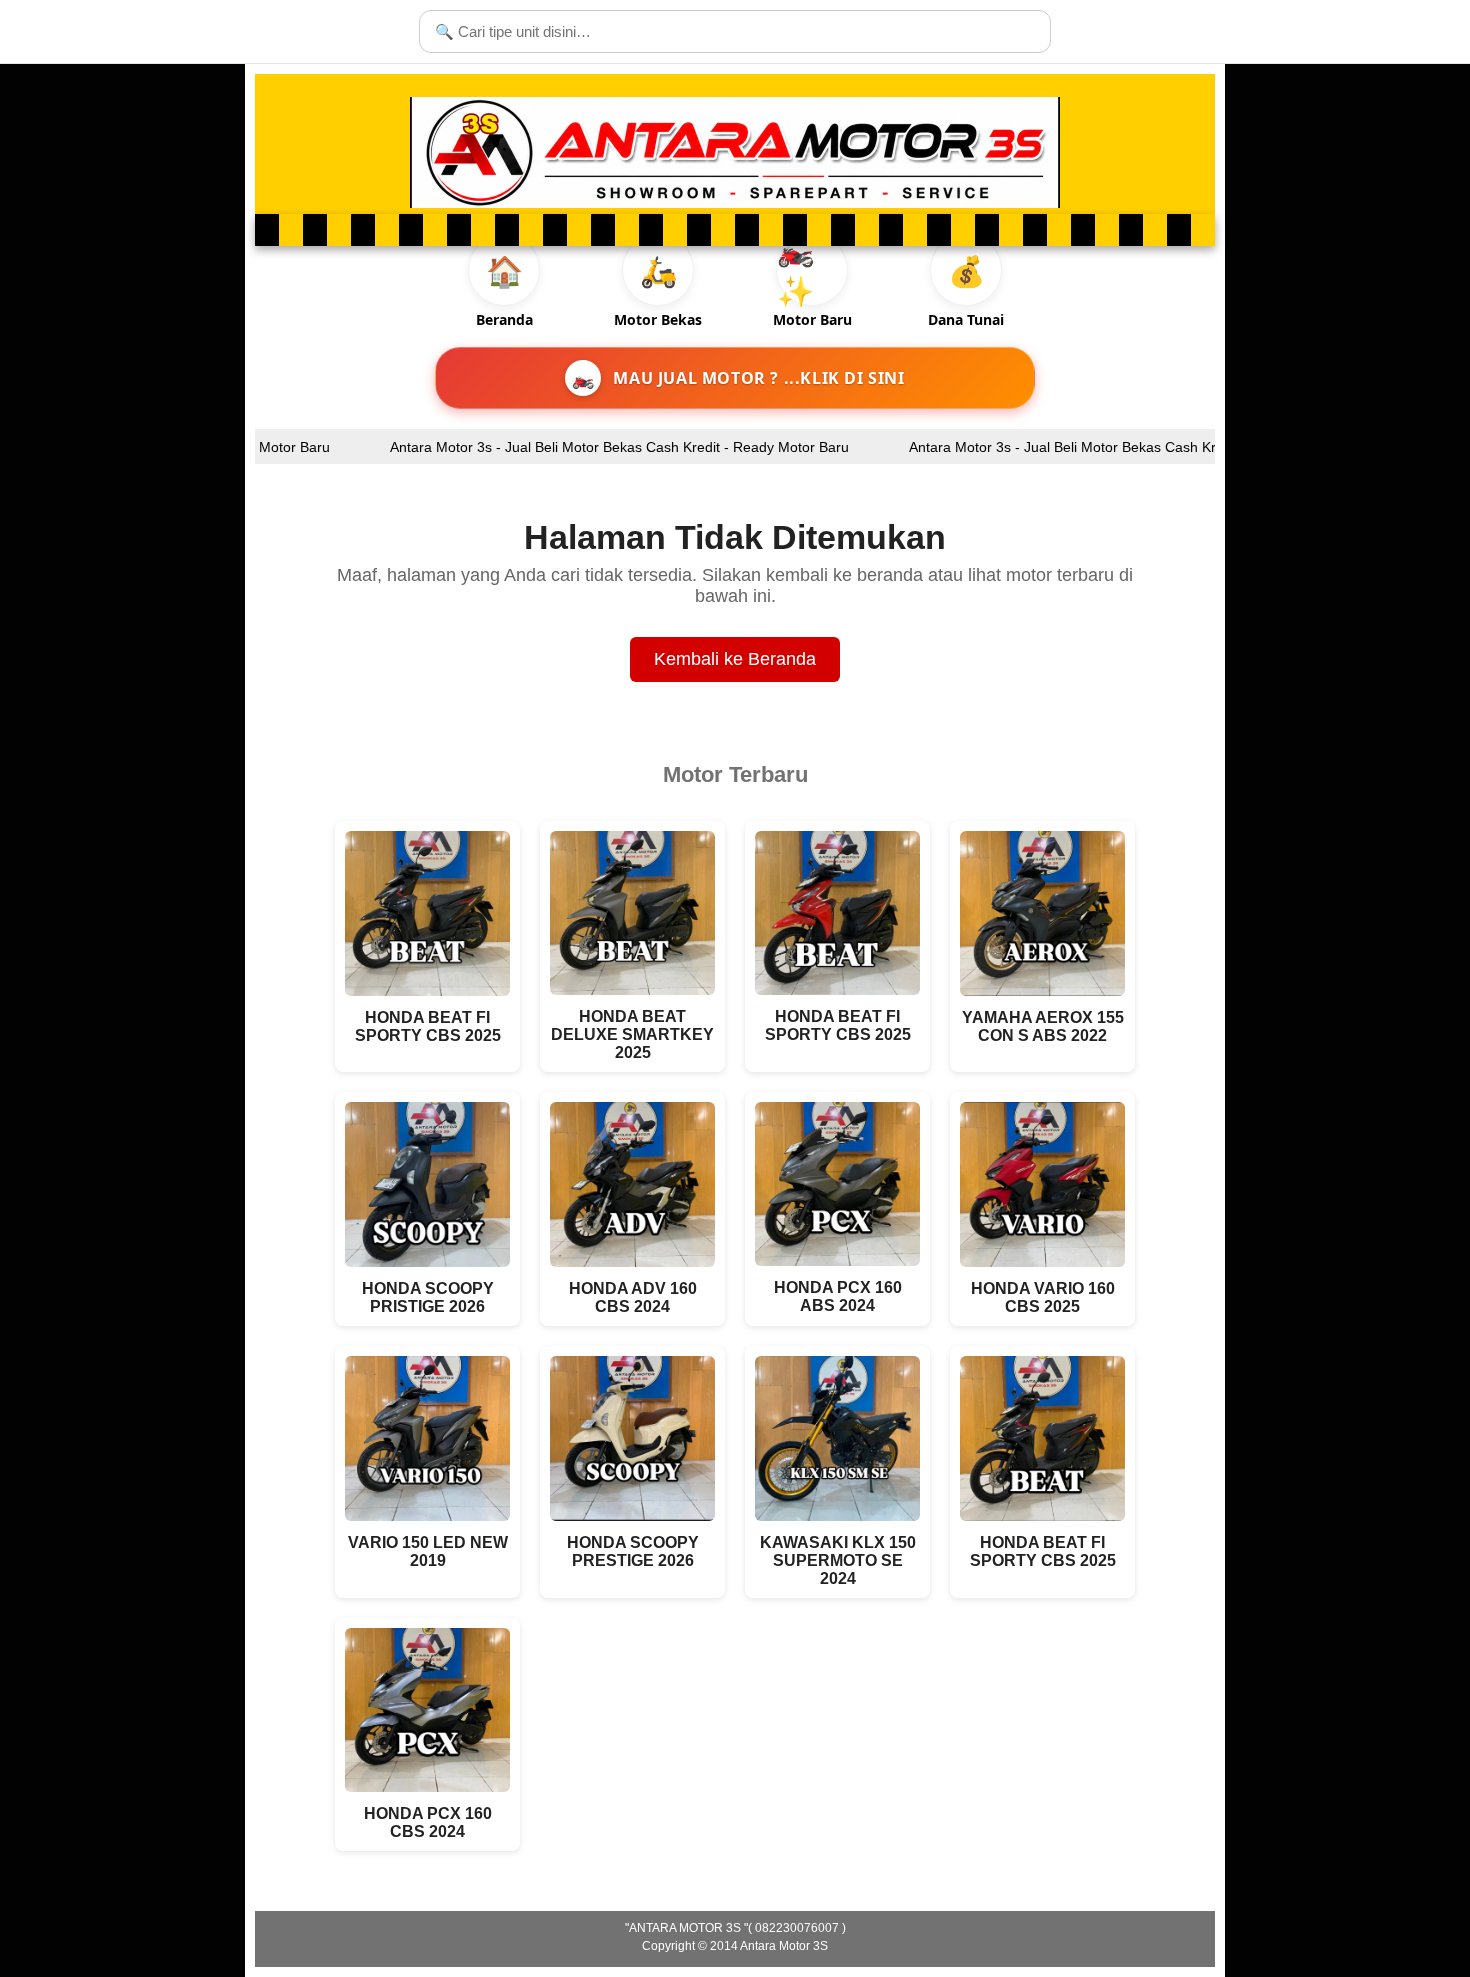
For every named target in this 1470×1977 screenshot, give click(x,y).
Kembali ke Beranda (735, 659)
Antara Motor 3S (784, 1946)
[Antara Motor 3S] (735, 152)
